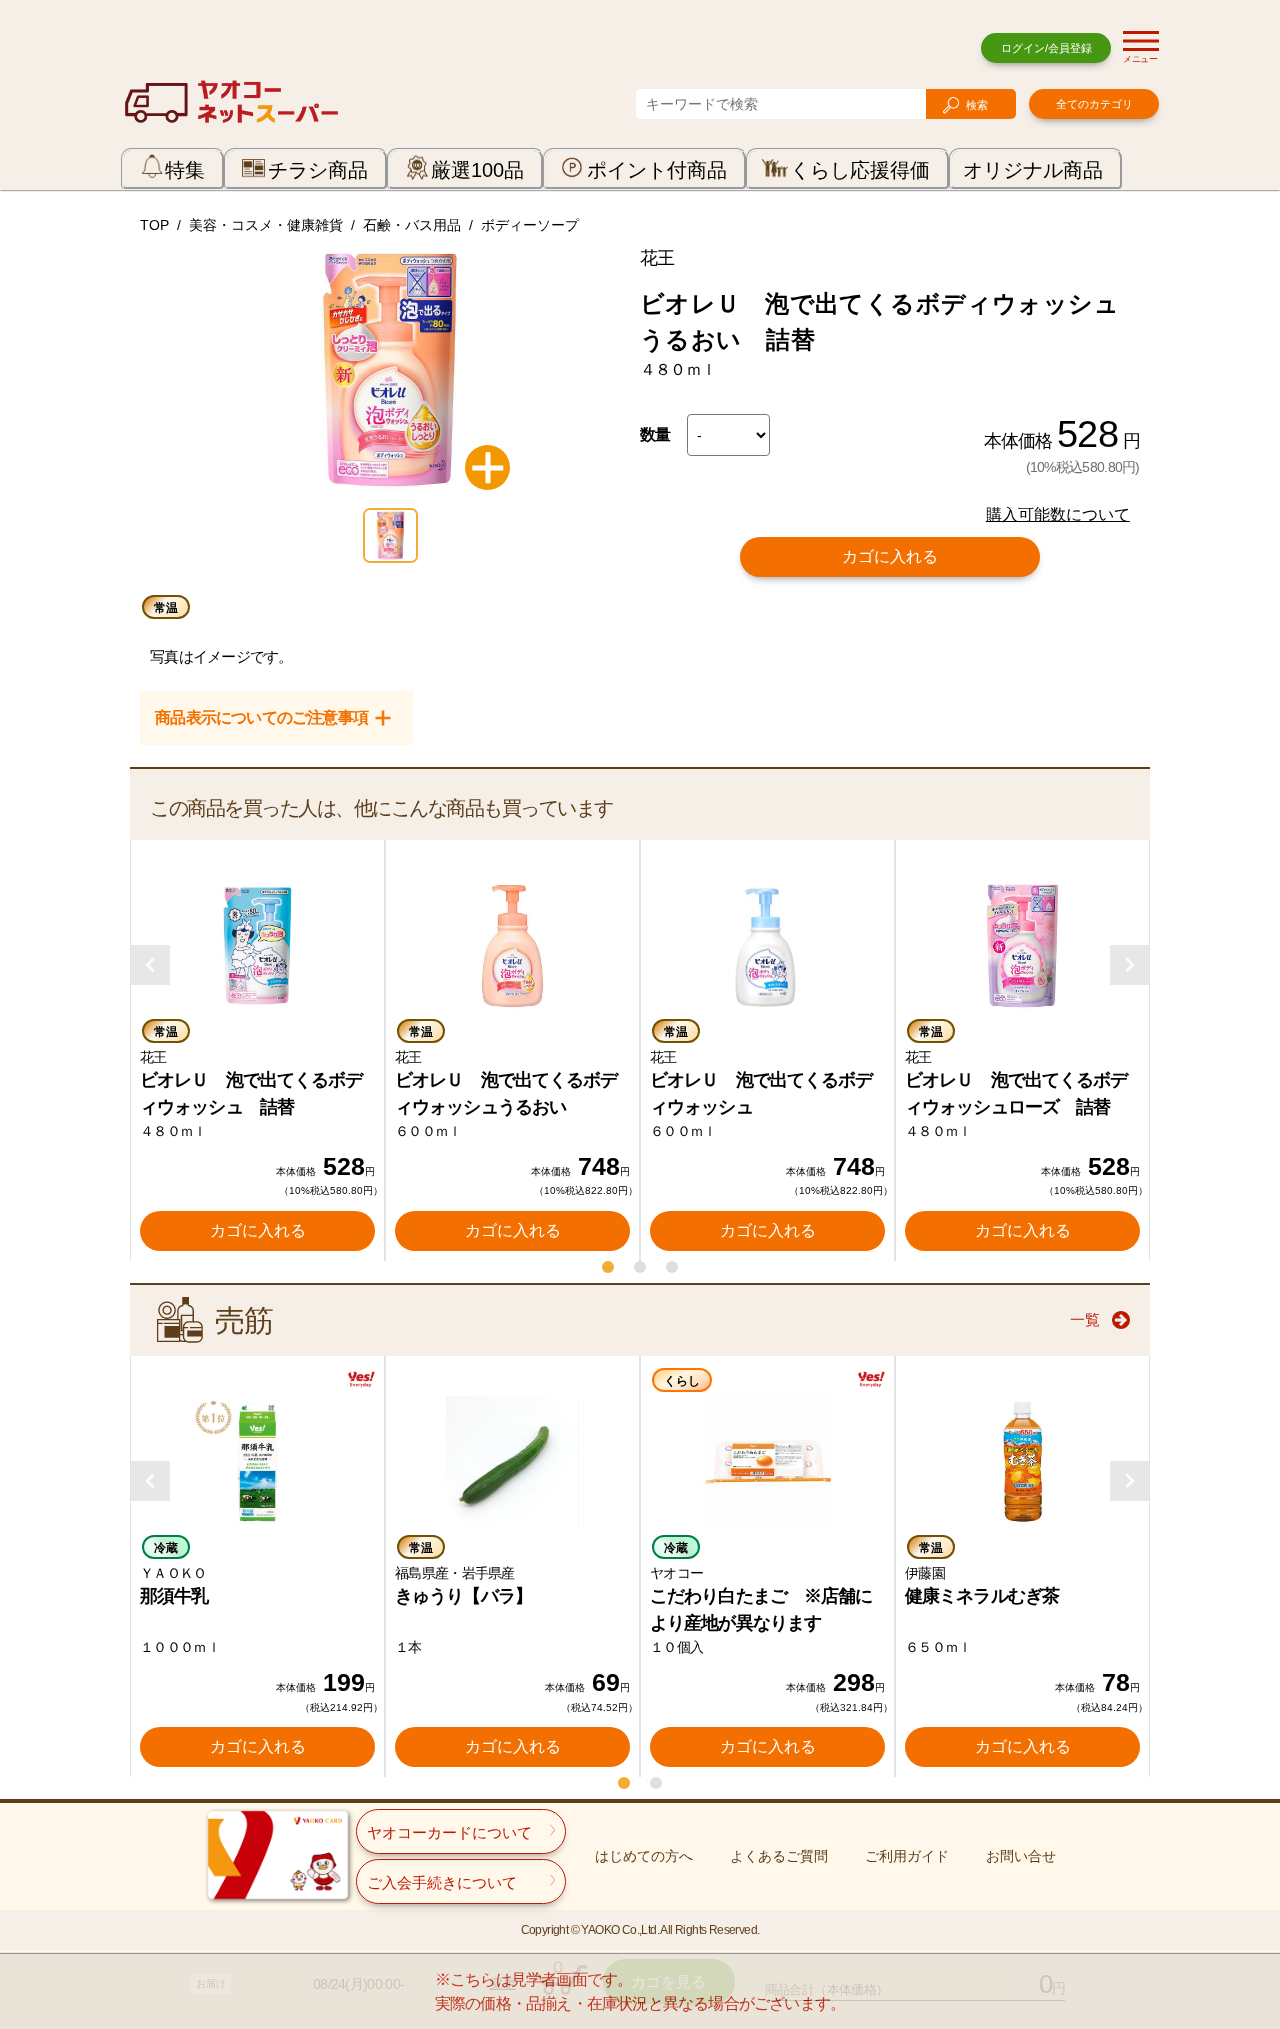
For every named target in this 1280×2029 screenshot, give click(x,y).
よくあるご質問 (779, 1856)
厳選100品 (477, 170)
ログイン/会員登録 (1046, 48)
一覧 (1085, 1319)
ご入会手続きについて (442, 1882)
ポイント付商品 (657, 170)
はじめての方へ (644, 1856)
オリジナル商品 (1033, 170)
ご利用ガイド (907, 1856)
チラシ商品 (318, 170)
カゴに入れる (890, 556)
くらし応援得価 (860, 170)
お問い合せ (1021, 1856)
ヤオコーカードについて (449, 1832)
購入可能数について (1058, 514)
